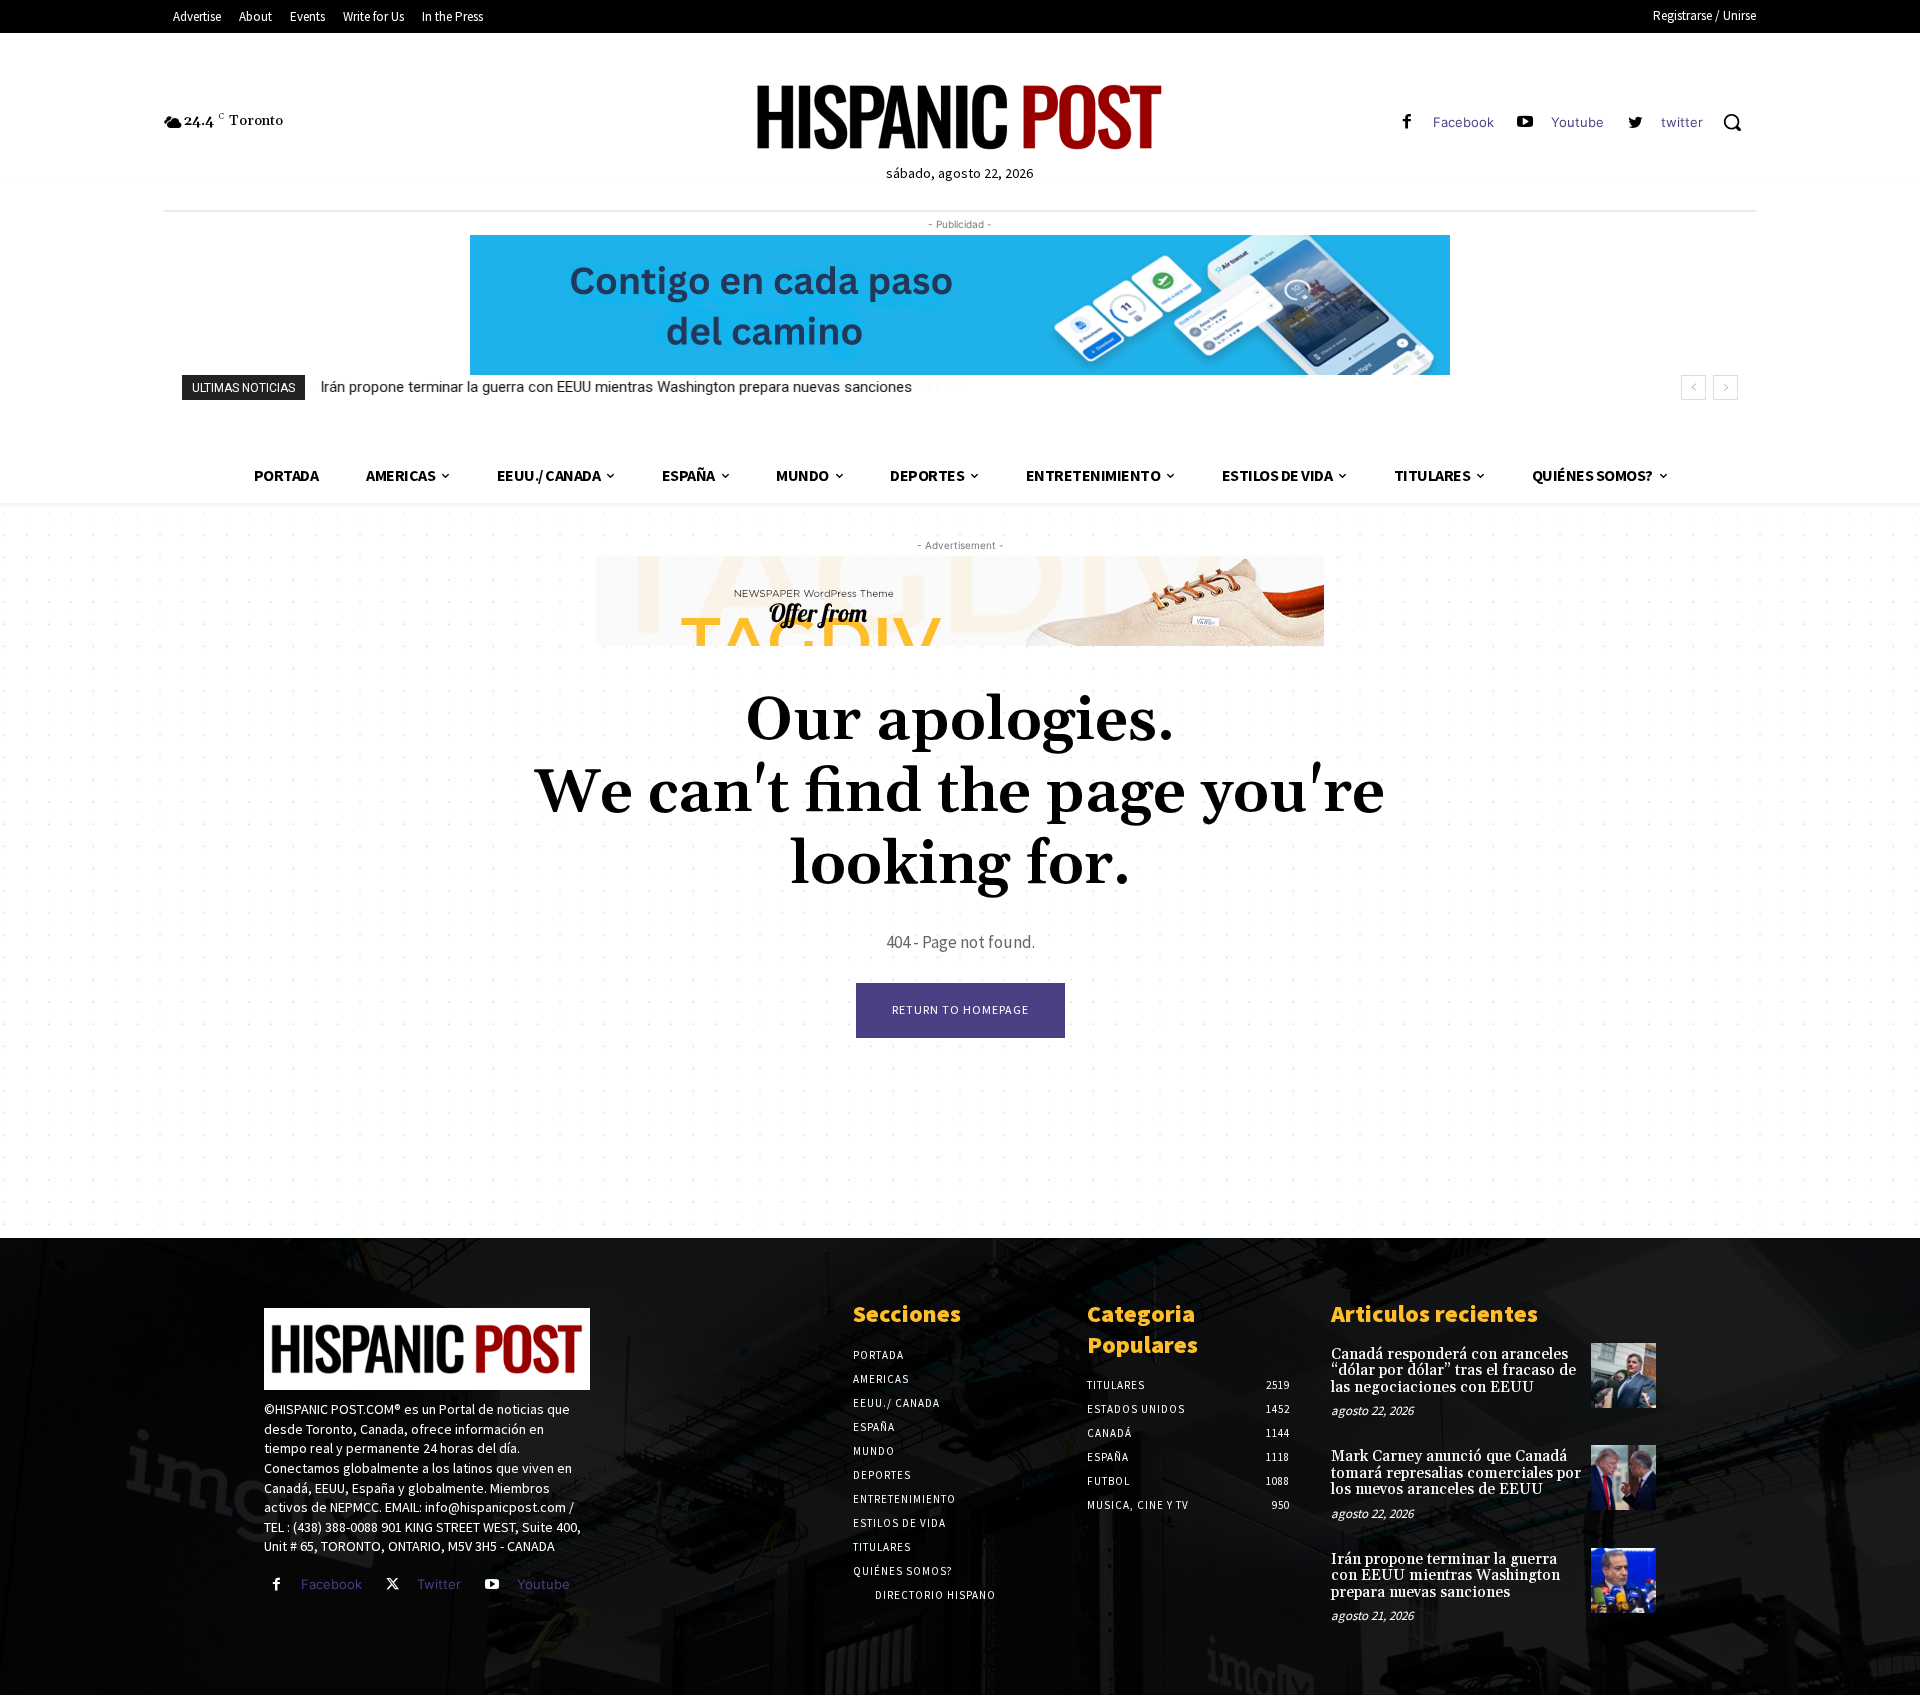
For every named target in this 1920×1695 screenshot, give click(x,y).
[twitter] (1635, 122)
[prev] (1693, 387)
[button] (1732, 122)
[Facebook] (1406, 122)
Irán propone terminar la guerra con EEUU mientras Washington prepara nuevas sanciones (616, 387)
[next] (1725, 387)
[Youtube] (1525, 122)
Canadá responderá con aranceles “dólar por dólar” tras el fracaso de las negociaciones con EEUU (1453, 1371)
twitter (1682, 122)
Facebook (1463, 122)
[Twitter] (392, 1584)
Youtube (1577, 122)
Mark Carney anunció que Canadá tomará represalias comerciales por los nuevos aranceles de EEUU (1456, 1473)
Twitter (439, 1584)
